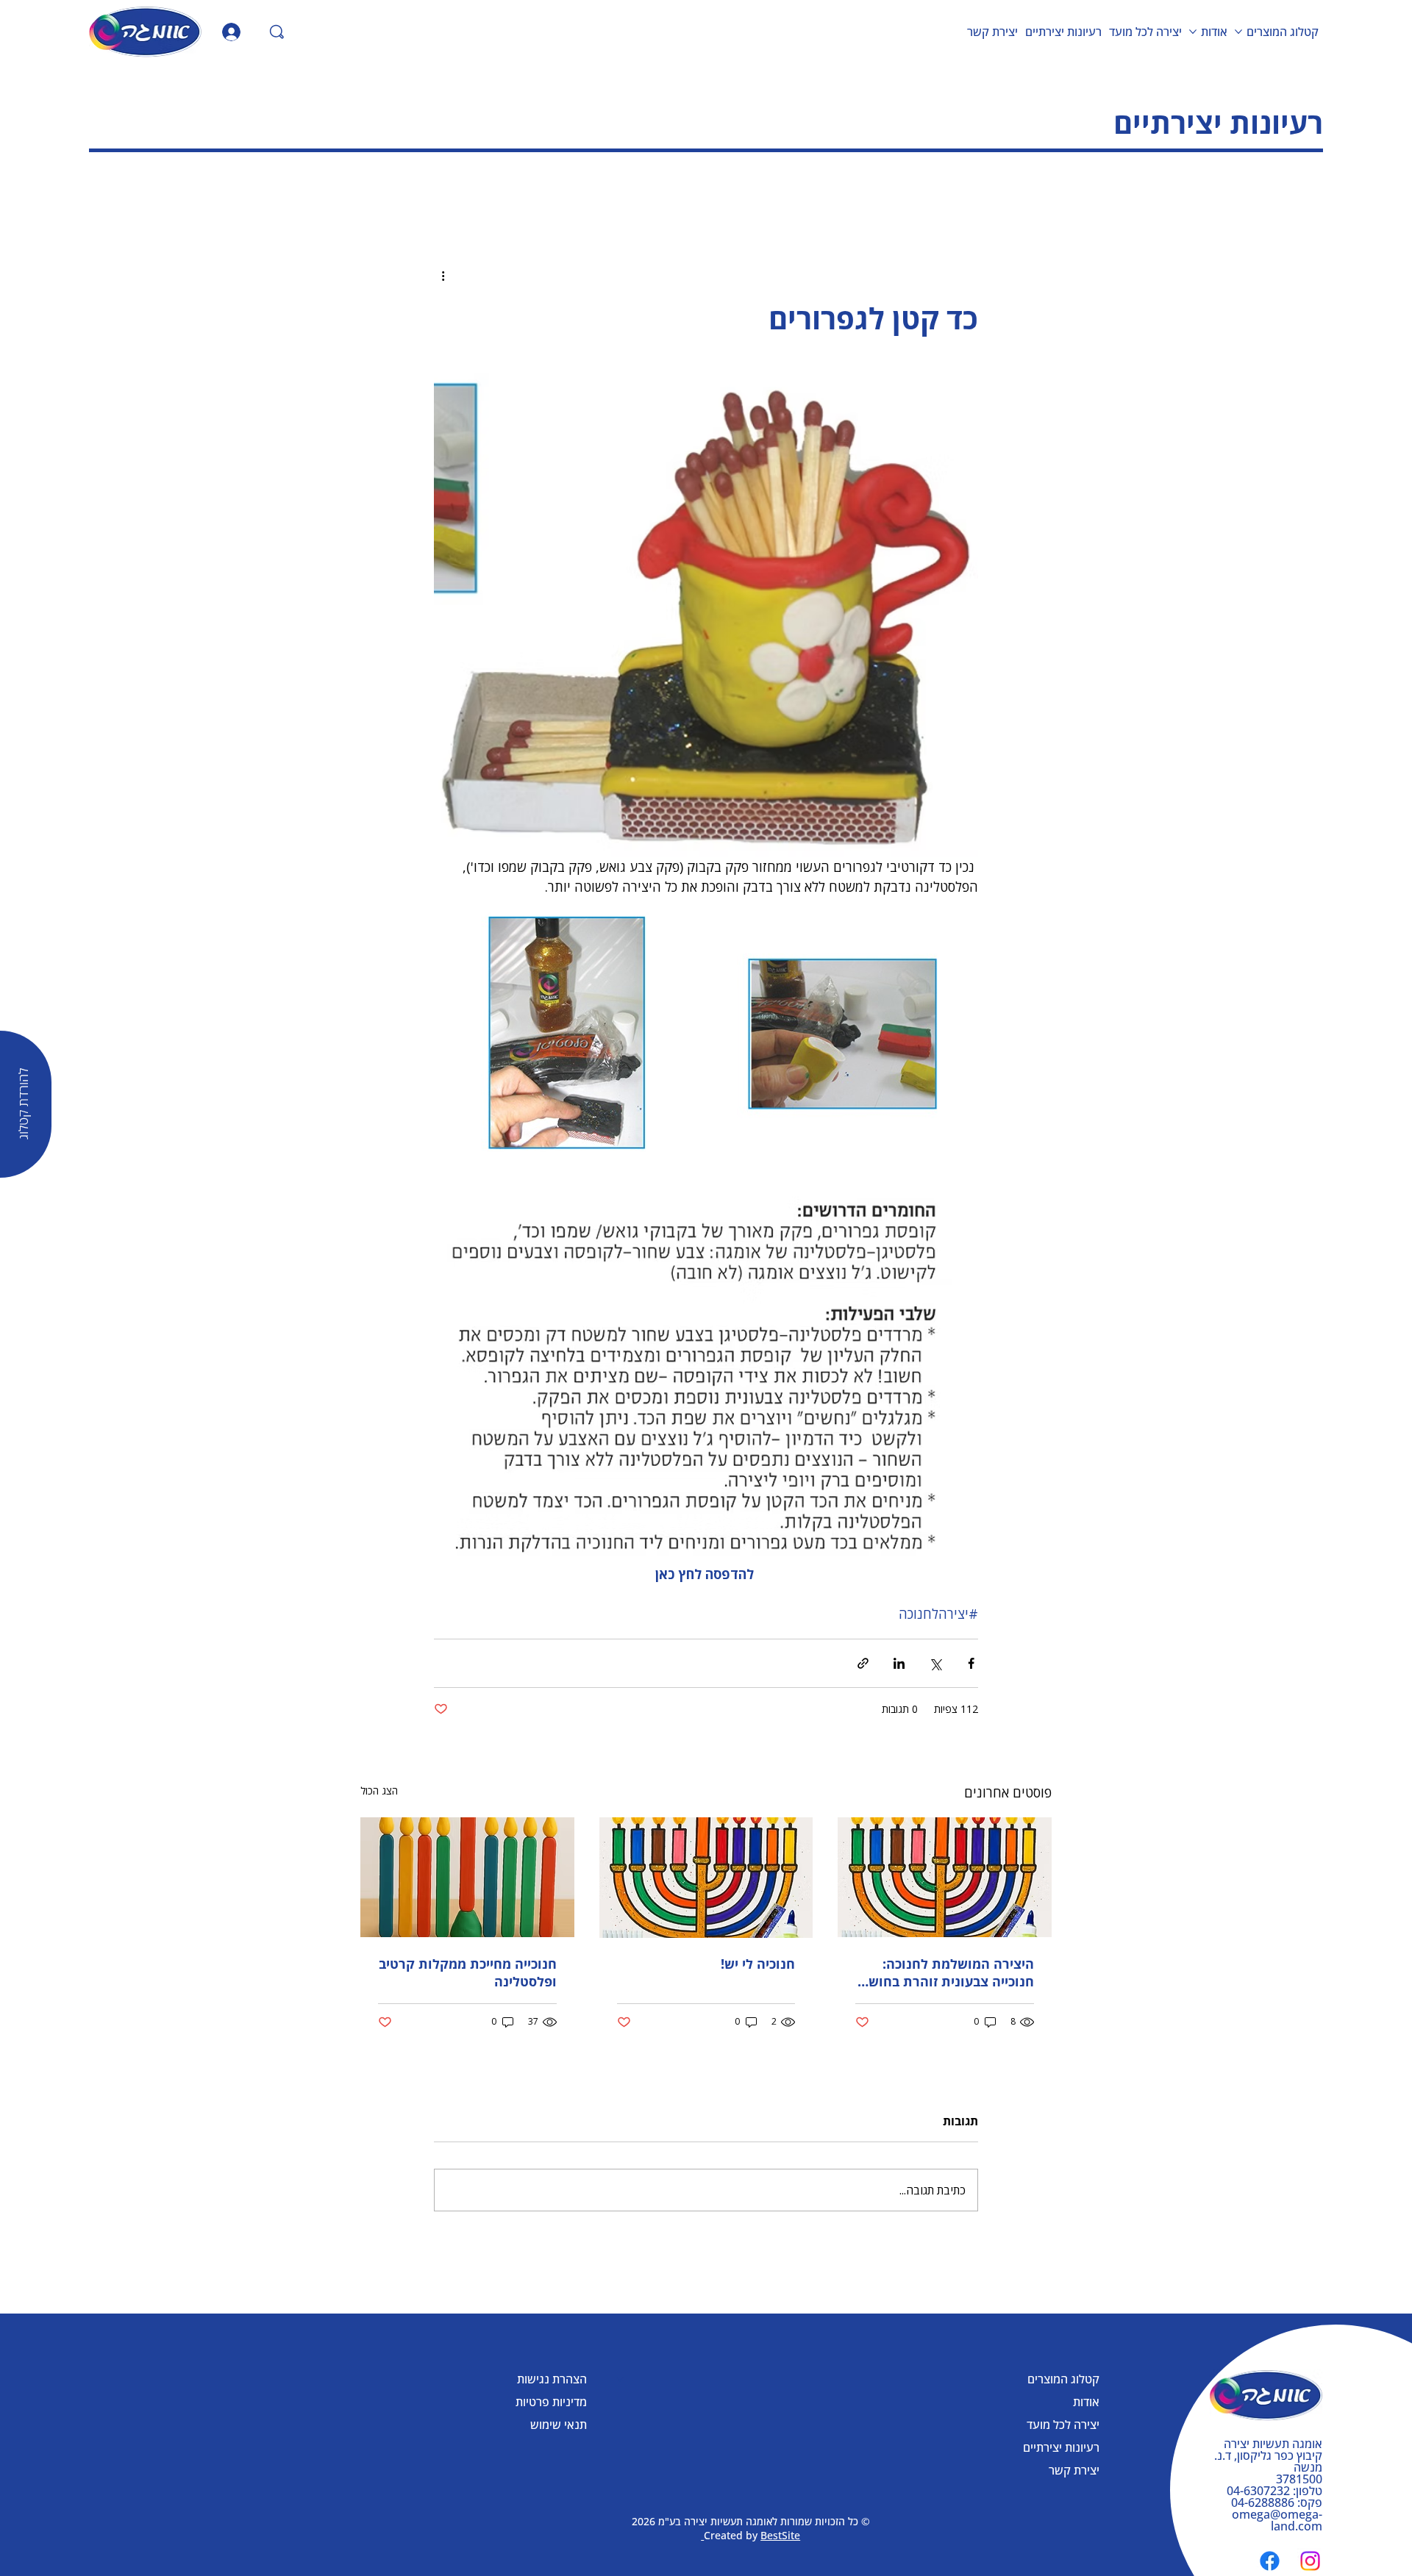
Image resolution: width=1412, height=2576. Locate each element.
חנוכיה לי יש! (758, 1964)
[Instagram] (1310, 2561)
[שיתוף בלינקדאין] (899, 1663)
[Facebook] (1270, 2561)
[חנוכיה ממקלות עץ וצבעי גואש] (467, 1877)
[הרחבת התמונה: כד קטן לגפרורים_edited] (844, 1031)
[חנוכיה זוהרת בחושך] (945, 1877)
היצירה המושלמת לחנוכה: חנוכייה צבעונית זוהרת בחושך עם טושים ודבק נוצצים (948, 1972)
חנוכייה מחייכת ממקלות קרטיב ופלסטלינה (468, 1972)
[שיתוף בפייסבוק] (971, 1663)
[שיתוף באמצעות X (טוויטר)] (935, 1663)
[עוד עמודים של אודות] (1193, 32)
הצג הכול (379, 1790)
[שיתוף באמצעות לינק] (863, 1663)
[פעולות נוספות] (443, 276)
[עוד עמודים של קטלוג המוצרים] (1238, 32)
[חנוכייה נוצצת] (706, 1878)
